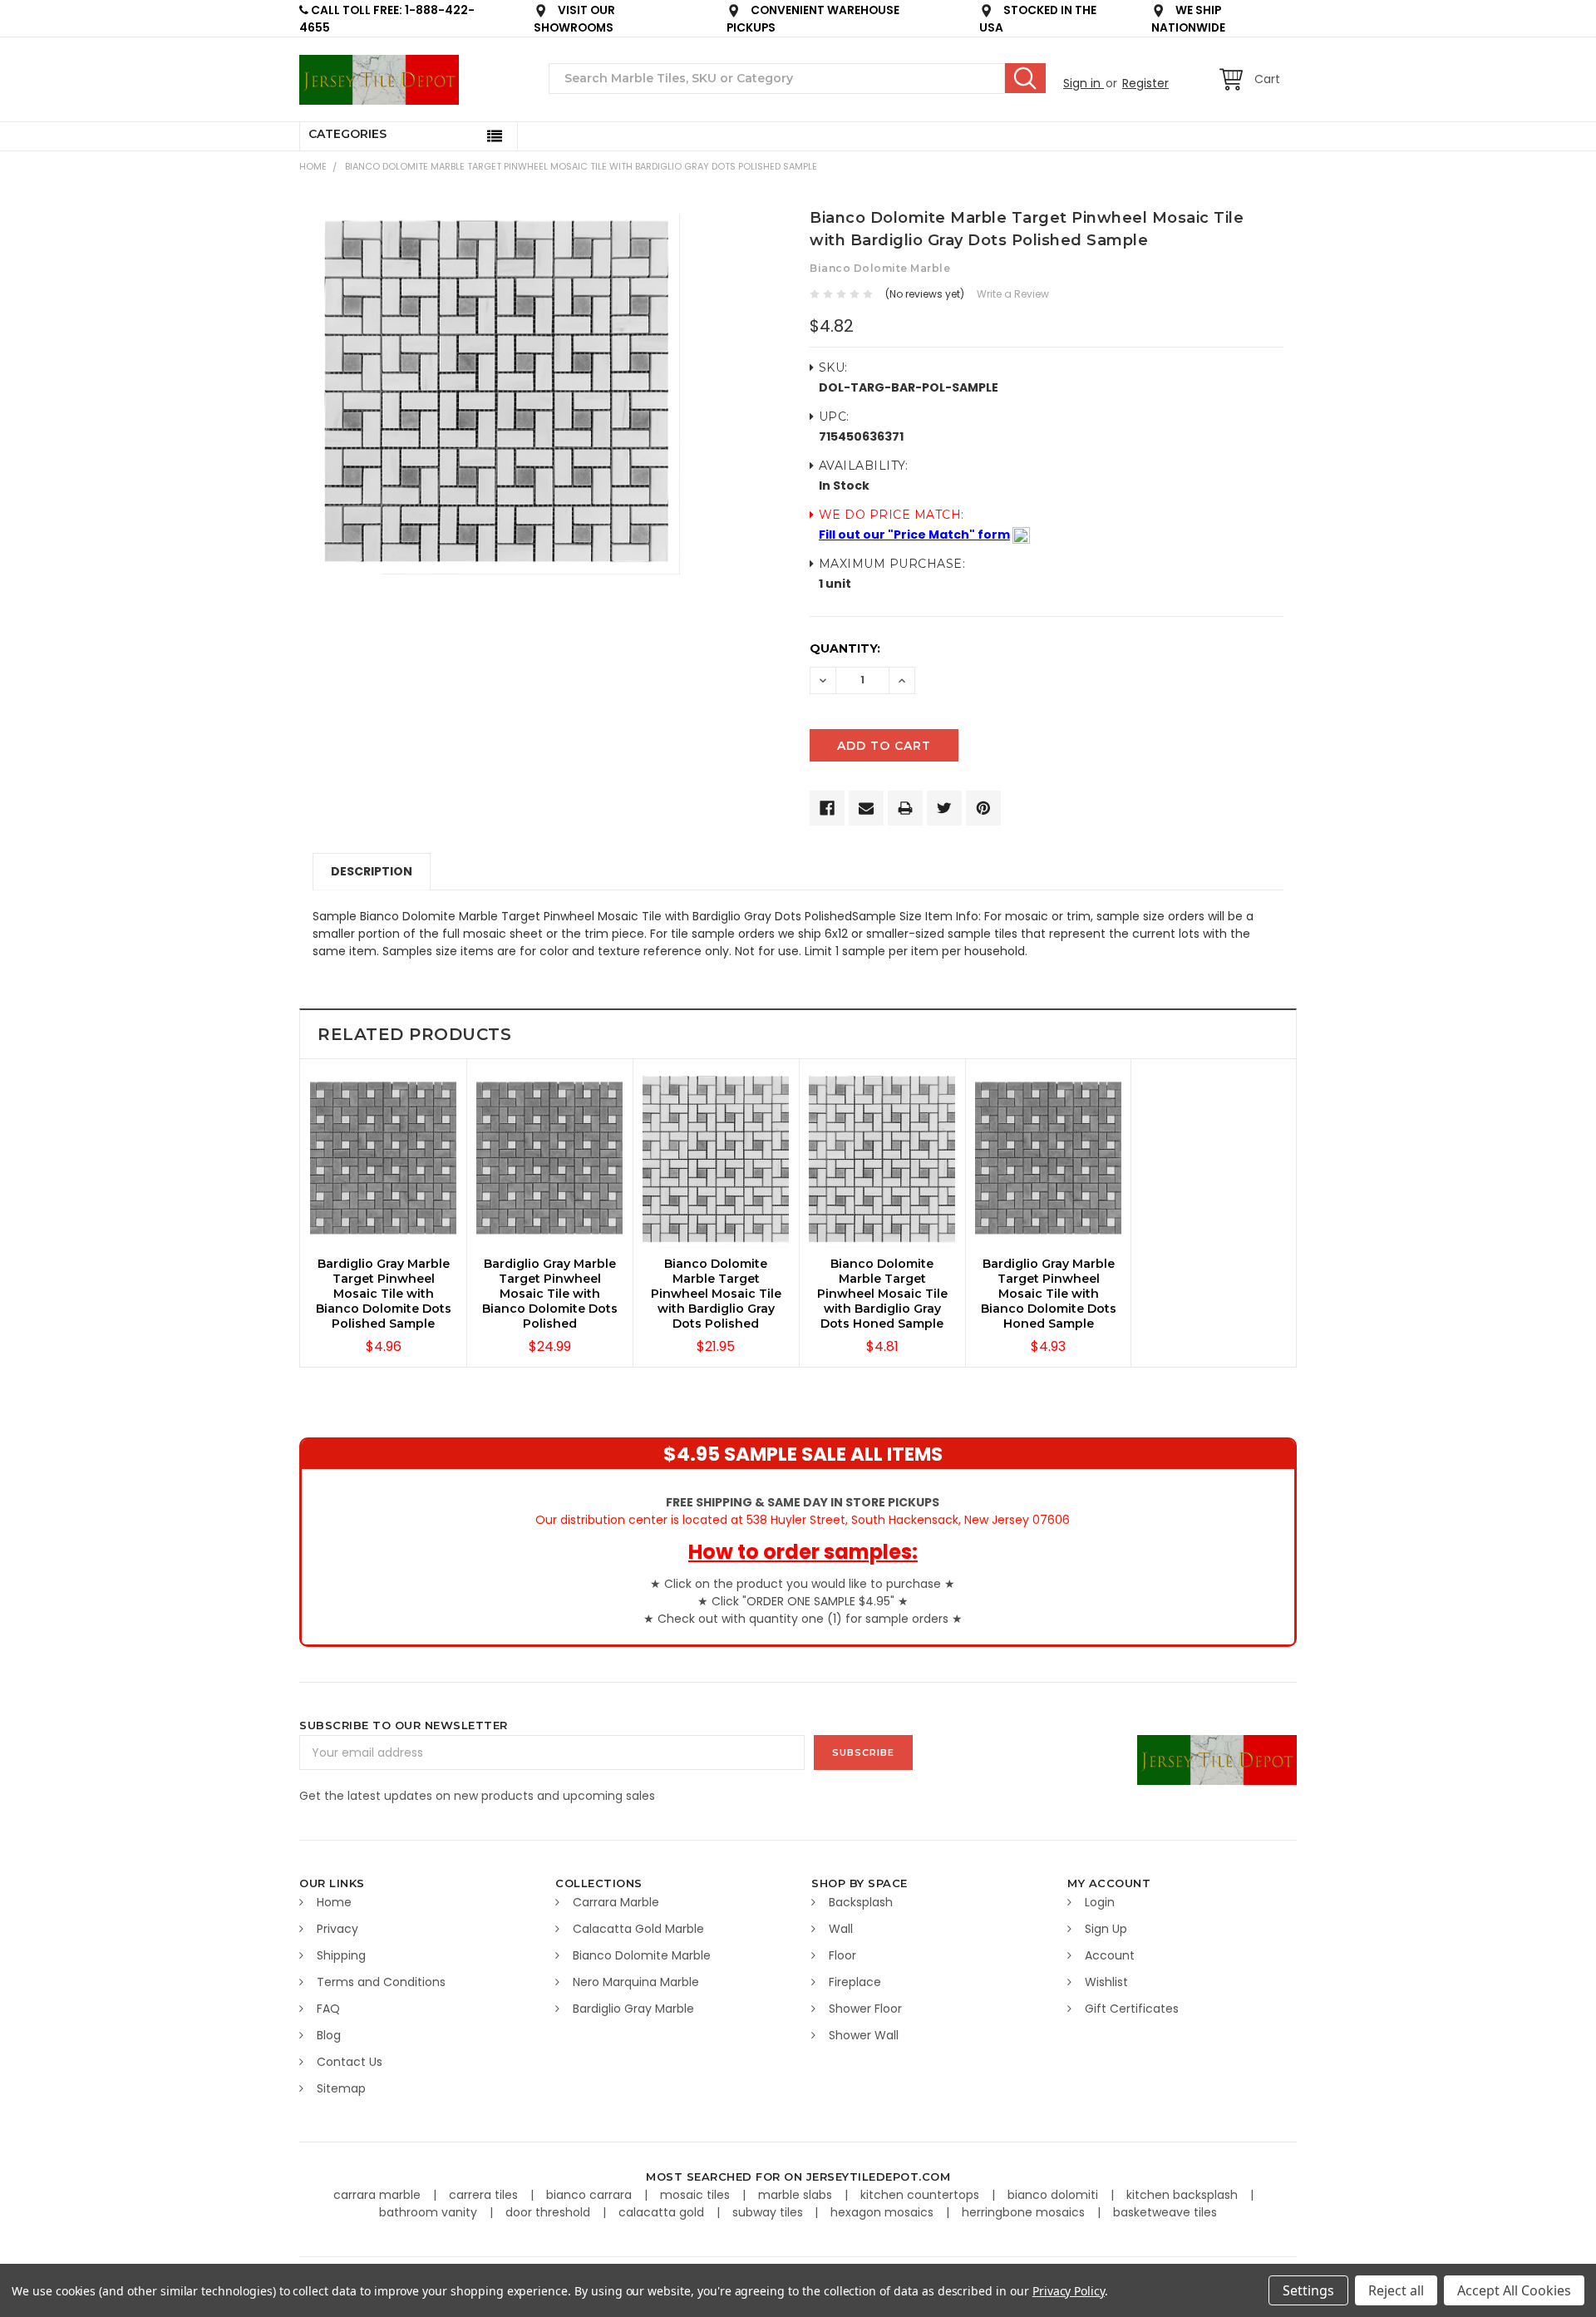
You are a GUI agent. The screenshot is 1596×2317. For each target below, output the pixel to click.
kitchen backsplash (1184, 2195)
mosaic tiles (697, 2195)
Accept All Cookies (1514, 2290)
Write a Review (1013, 294)
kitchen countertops (921, 2195)
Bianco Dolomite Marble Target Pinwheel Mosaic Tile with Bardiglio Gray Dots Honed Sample (882, 1294)
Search (1025, 78)
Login (1100, 1902)
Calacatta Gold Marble (638, 1929)
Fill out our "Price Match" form (914, 535)
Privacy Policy (1069, 2291)
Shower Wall (864, 2035)
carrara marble (379, 2195)
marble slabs (797, 2195)
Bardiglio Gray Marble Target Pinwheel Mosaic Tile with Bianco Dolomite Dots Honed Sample (1049, 1294)
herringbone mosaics (1025, 2212)
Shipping (341, 1955)
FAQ (328, 2009)
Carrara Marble (616, 1902)
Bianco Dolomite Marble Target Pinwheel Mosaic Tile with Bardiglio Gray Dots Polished (716, 1294)
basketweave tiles (1165, 2212)
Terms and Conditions (381, 1982)
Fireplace (855, 1982)
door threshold (549, 2212)
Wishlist (1106, 1982)
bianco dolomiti (1054, 2195)
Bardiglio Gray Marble (633, 2009)
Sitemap (341, 2088)
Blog (329, 2035)
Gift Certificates (1132, 2009)
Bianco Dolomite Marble (642, 1955)
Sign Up (1106, 1929)
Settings (1308, 2290)
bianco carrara (591, 2195)
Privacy (337, 1929)
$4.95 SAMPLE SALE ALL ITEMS (803, 1454)
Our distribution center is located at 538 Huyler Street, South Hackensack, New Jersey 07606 (803, 1511)
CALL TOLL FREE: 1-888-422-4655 (387, 19)
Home (313, 166)
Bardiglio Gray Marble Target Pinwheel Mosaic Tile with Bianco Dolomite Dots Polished (550, 1294)
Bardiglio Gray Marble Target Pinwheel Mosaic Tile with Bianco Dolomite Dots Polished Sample (384, 1294)
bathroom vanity (430, 2212)
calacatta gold (663, 2212)
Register (1145, 83)
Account (1110, 1955)
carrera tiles (485, 2195)
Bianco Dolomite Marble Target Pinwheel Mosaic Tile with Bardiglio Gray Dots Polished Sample (581, 166)
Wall (841, 1929)
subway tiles (769, 2212)
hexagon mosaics (884, 2212)
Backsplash (861, 1902)
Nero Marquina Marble (636, 1982)
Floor (842, 1955)
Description (372, 871)
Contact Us (350, 2062)
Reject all (1396, 2290)
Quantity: (845, 648)
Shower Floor (865, 2009)
